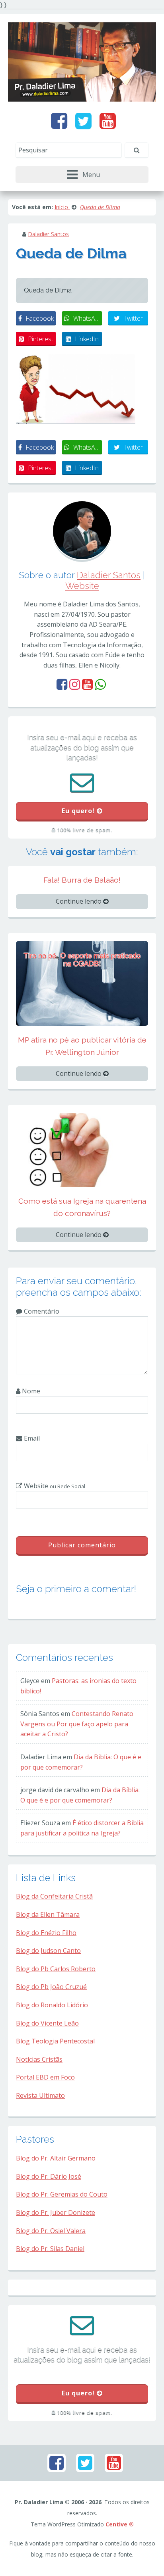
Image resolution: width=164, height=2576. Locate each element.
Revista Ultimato (40, 2095)
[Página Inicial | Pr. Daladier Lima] (82, 61)
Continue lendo (79, 901)
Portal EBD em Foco (45, 2077)
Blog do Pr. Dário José (49, 2176)
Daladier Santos (48, 234)
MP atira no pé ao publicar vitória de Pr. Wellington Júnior (82, 1046)
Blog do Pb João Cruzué (51, 1987)
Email (31, 1438)
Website (82, 586)
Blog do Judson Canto (48, 1951)
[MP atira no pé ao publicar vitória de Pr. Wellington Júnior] (82, 983)
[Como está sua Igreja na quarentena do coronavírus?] (82, 1149)
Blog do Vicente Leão (47, 2023)
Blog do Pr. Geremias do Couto (62, 2194)
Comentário (41, 1311)
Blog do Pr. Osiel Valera (51, 2231)
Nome (30, 1391)
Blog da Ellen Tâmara (48, 1914)
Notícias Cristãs (39, 2059)
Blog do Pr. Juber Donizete (56, 2212)
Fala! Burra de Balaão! (82, 880)
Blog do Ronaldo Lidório (52, 2005)
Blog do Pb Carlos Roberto (56, 1969)
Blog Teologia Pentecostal (55, 2041)
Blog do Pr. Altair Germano (56, 2158)
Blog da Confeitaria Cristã (54, 1896)
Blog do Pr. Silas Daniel (50, 2249)
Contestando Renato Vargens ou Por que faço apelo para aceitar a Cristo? (77, 1724)
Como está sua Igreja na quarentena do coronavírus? (82, 1207)
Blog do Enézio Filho (46, 1933)
